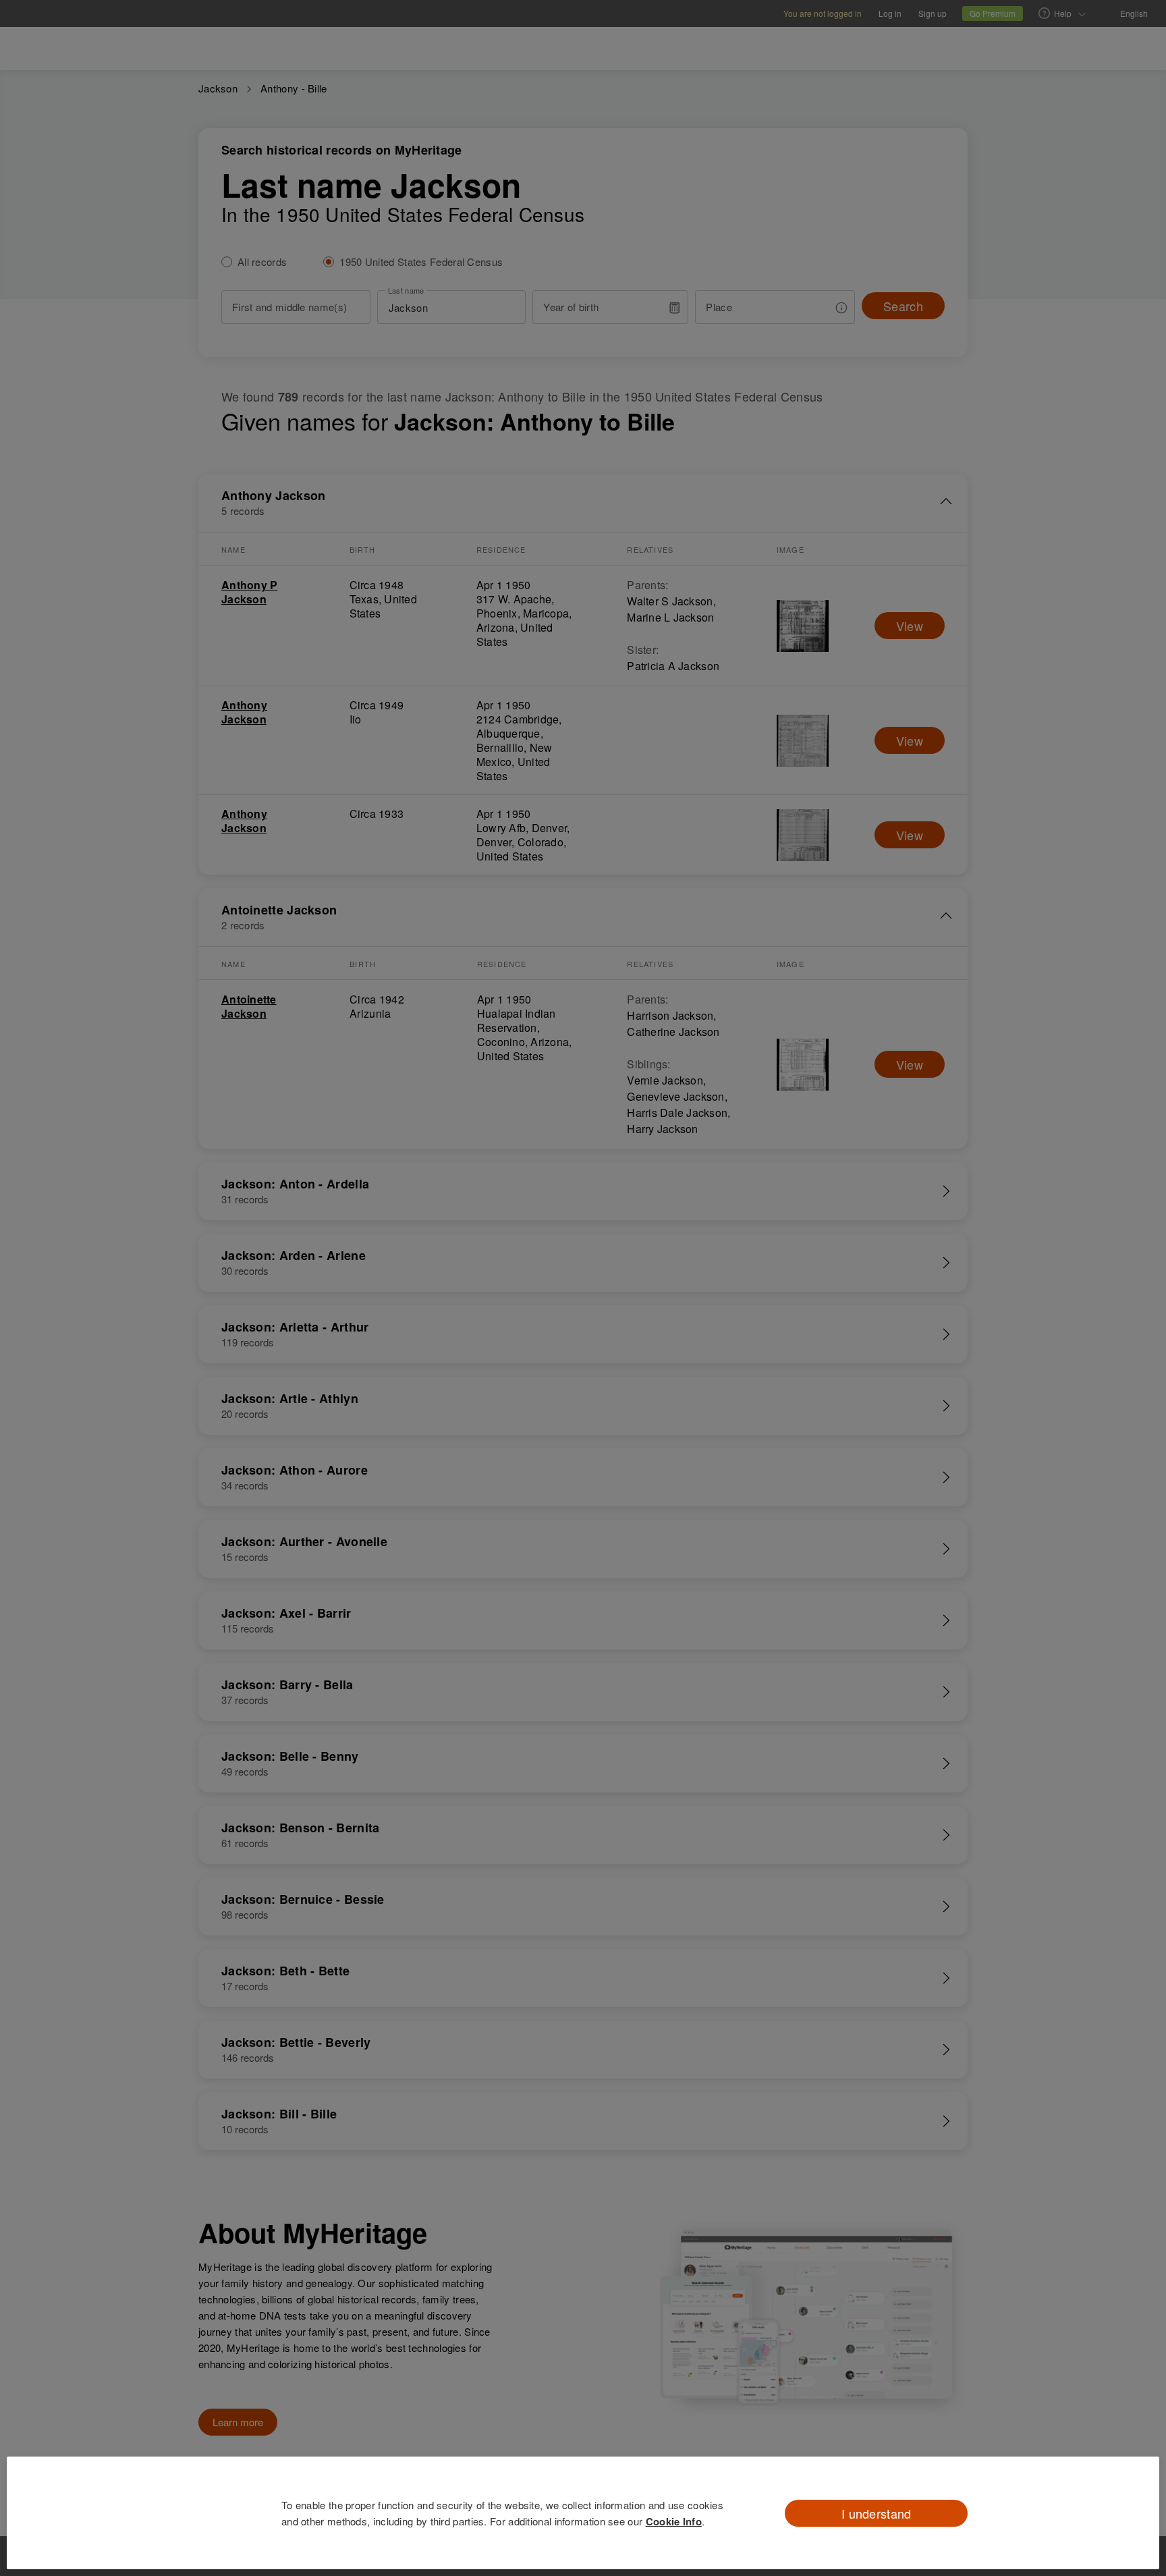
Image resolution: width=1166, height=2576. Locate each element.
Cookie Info (674, 2521)
